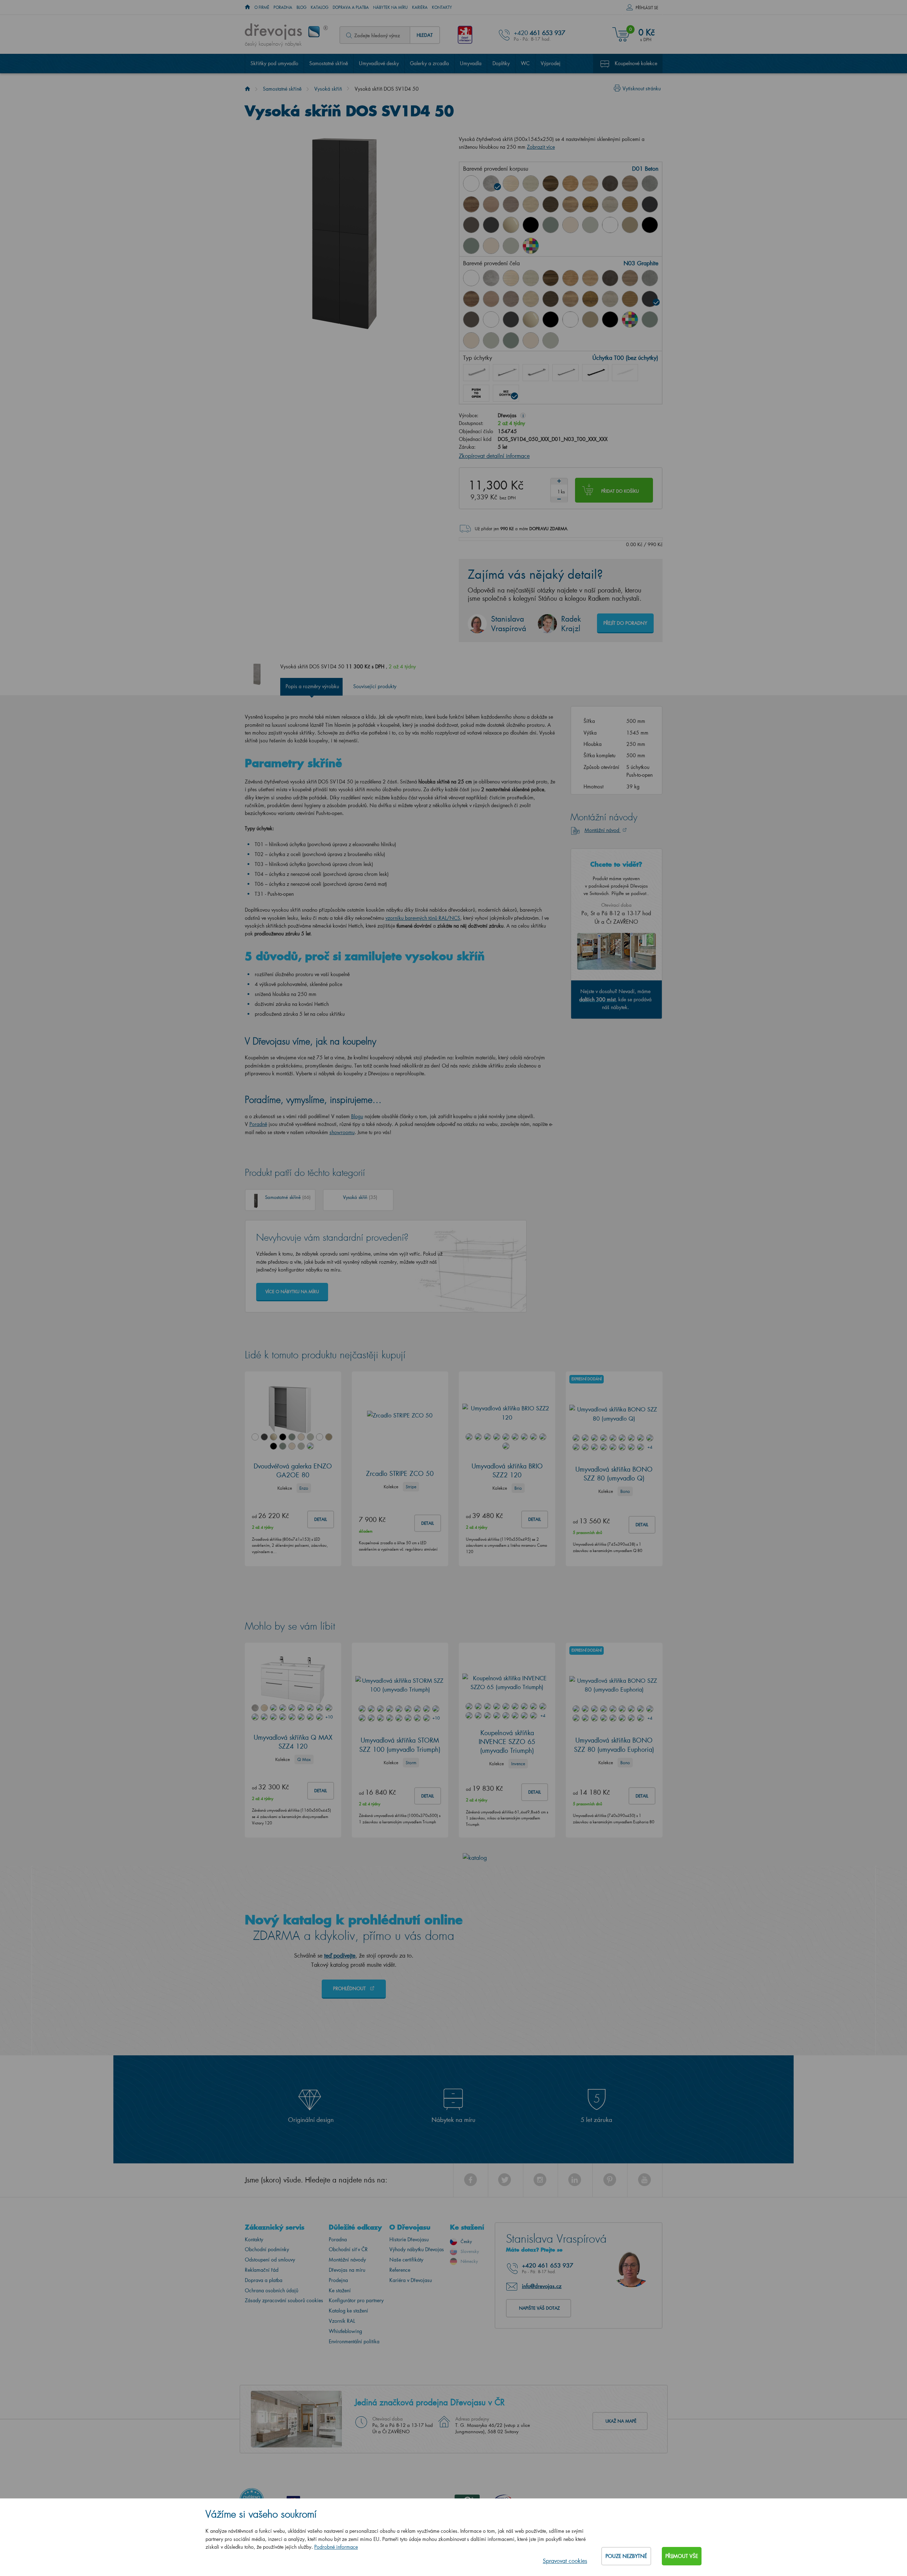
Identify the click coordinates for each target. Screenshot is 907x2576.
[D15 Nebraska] (590, 183)
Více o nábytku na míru (292, 1292)
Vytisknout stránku (642, 88)
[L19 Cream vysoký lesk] (570, 225)
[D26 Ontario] (570, 204)
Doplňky (501, 63)
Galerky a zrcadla (429, 63)
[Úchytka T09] (625, 373)
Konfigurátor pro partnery (356, 2300)
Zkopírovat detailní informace (494, 456)
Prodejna (338, 2280)
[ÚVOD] (247, 7)
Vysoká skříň (328, 89)
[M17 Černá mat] (650, 225)
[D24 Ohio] (531, 204)
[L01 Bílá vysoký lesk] (491, 319)
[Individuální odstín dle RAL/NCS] (531, 246)
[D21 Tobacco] (471, 204)
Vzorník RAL (342, 2321)
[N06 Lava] (471, 225)
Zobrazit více (541, 147)
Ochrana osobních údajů (272, 2290)
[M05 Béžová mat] (630, 225)
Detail (321, 1519)
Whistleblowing (345, 2331)
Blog (302, 7)
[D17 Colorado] (630, 183)
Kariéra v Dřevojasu (411, 2280)
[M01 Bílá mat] (610, 225)
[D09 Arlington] (570, 183)
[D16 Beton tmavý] (610, 183)
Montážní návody (347, 2260)
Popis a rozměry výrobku (312, 686)
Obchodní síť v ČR (348, 2249)
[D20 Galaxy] (650, 183)
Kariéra (420, 7)
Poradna (283, 7)
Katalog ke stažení (348, 2311)
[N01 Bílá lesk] (471, 183)
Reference (400, 2270)
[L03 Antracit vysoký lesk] (491, 225)
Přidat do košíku (620, 491)
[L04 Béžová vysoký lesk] (511, 225)
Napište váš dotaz (539, 2308)
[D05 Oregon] (531, 183)
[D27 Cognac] (590, 204)
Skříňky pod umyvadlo (274, 63)
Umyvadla (471, 63)
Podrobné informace (336, 2547)
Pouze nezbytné (626, 2556)
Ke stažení (340, 2290)
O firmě (262, 7)
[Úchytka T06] (595, 373)
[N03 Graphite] (650, 204)
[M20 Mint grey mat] (511, 246)
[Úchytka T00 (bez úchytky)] (506, 393)
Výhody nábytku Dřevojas (417, 2249)
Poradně (258, 1124)
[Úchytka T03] (536, 373)
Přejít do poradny (625, 623)
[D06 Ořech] (551, 278)
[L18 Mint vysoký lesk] (551, 225)
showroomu (342, 1132)
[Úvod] (247, 89)
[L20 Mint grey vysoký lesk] (590, 225)
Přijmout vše (682, 2556)
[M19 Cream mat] (491, 246)
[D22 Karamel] (491, 204)
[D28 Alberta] (610, 204)
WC (525, 63)
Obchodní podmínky (267, 2249)
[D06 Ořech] (551, 183)
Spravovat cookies (565, 2561)
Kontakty (442, 7)
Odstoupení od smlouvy (270, 2260)
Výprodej (551, 63)
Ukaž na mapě (621, 2421)
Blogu (357, 1116)
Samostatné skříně (329, 63)
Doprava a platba (351, 7)
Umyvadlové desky (379, 63)
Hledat (425, 35)
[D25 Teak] (551, 204)
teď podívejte (340, 1955)
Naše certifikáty (406, 2260)
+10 (329, 1717)
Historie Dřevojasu (409, 2239)
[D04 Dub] (511, 183)
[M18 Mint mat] (471, 246)
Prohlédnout (350, 1988)
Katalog (320, 7)
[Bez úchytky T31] (476, 393)
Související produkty (375, 686)
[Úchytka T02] (506, 373)
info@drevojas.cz (542, 2286)
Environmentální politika (354, 2341)
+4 (650, 1447)
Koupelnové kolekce (636, 63)
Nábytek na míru (390, 7)
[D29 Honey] (630, 204)
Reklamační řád (262, 2270)
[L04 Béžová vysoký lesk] (531, 319)
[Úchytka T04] (565, 373)
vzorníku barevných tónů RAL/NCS (423, 918)
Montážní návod (603, 830)
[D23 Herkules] (511, 204)
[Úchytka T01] (476, 373)
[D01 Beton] (491, 183)
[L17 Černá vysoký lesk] (531, 225)
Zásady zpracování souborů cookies (284, 2300)
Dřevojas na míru (347, 2270)
